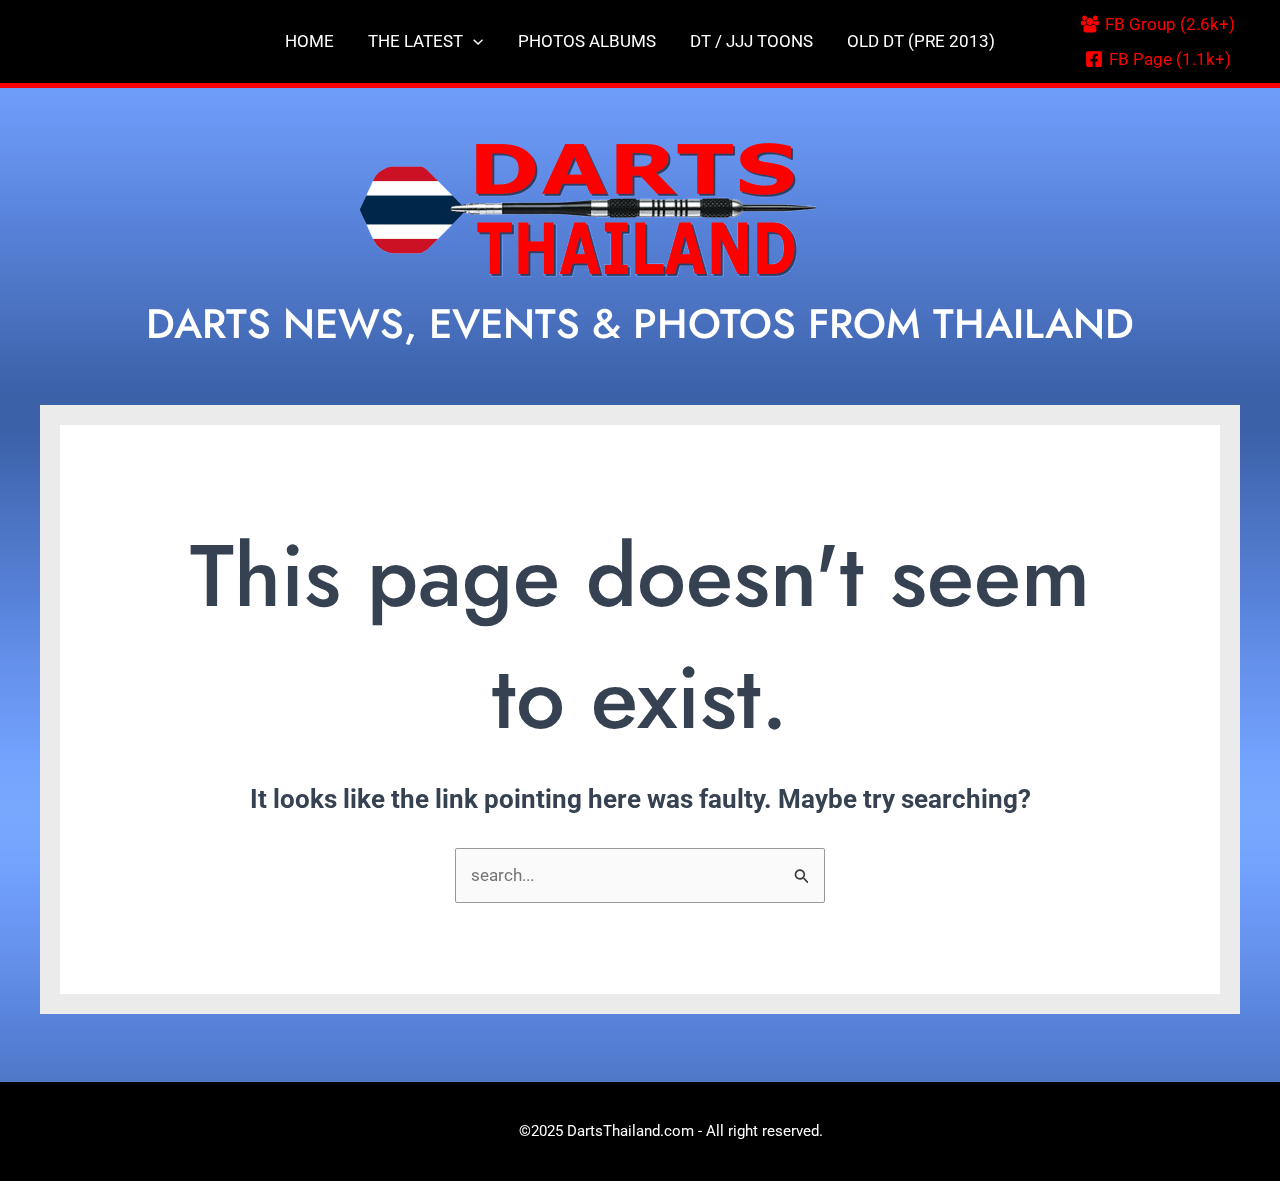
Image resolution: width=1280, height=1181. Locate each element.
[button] (473, 41)
